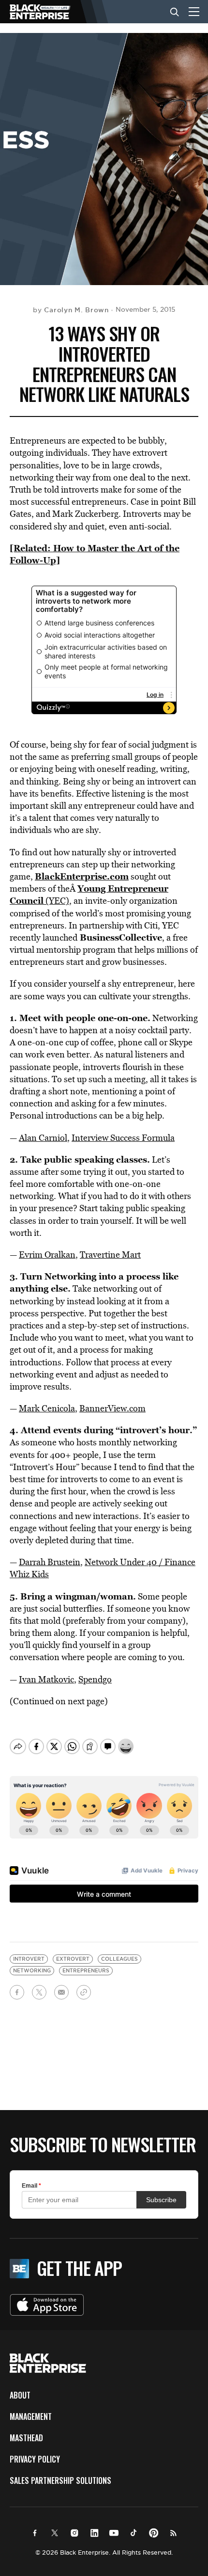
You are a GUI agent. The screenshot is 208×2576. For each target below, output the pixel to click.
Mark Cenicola (47, 1408)
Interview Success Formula (123, 1138)
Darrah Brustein (50, 1562)
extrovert (73, 1959)
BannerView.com (112, 1408)
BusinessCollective (121, 937)
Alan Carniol (43, 1138)
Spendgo (95, 1679)
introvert (29, 1959)
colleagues (119, 1959)
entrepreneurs (86, 1971)
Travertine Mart (110, 1255)
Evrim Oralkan (47, 1255)
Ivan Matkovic (46, 1679)
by (71, 310)
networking (32, 1971)
